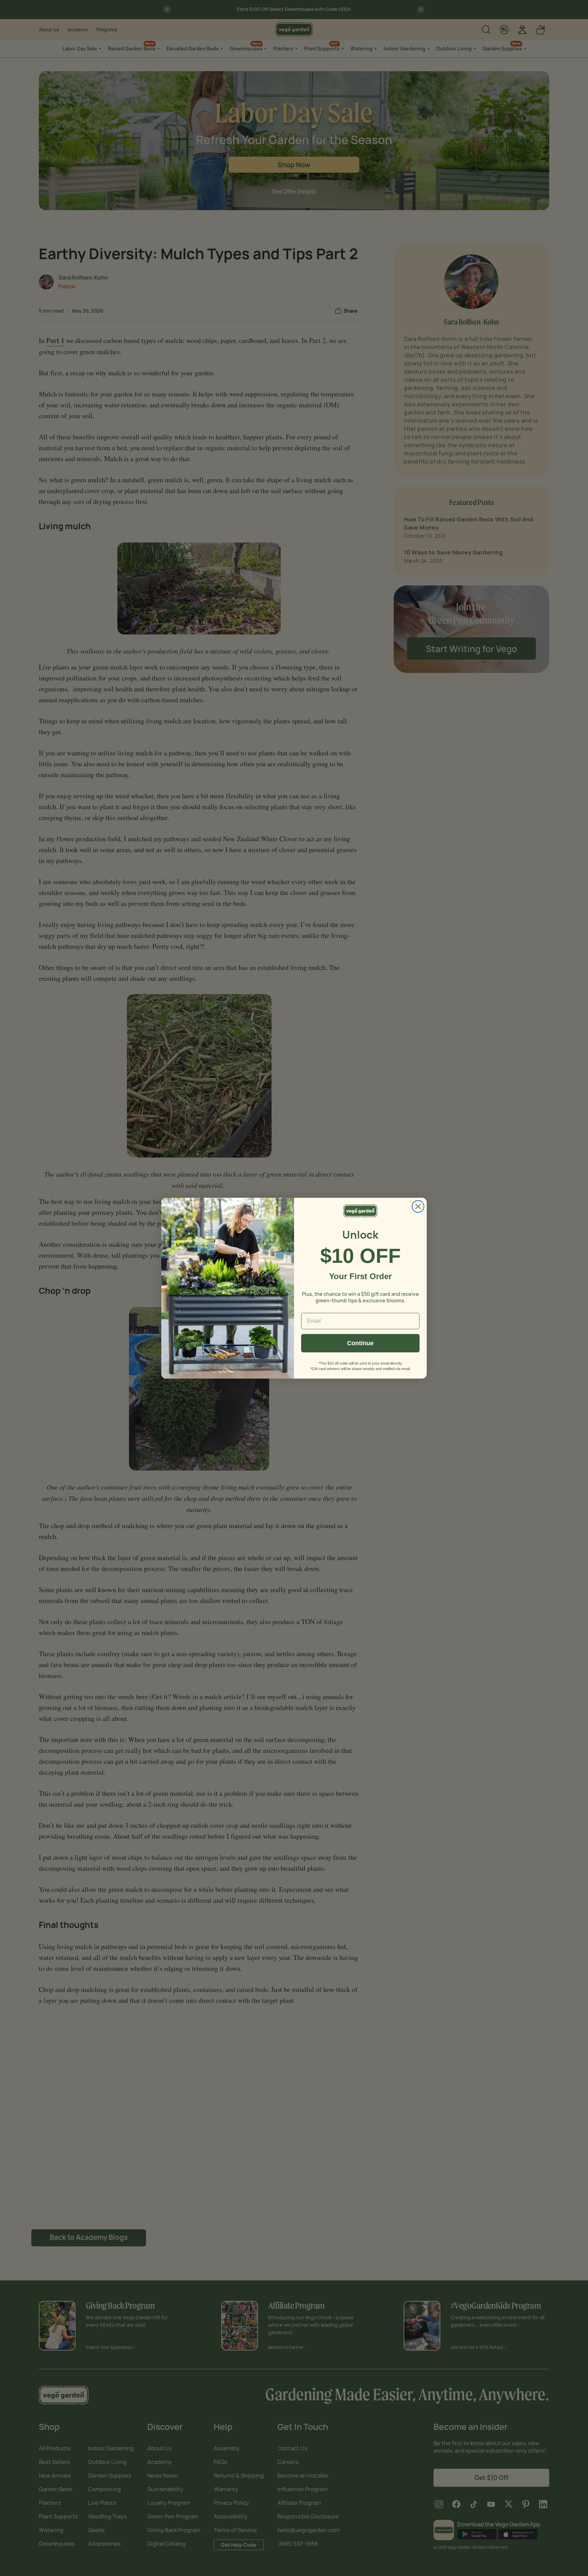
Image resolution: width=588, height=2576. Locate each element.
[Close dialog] (418, 1206)
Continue (360, 1343)
